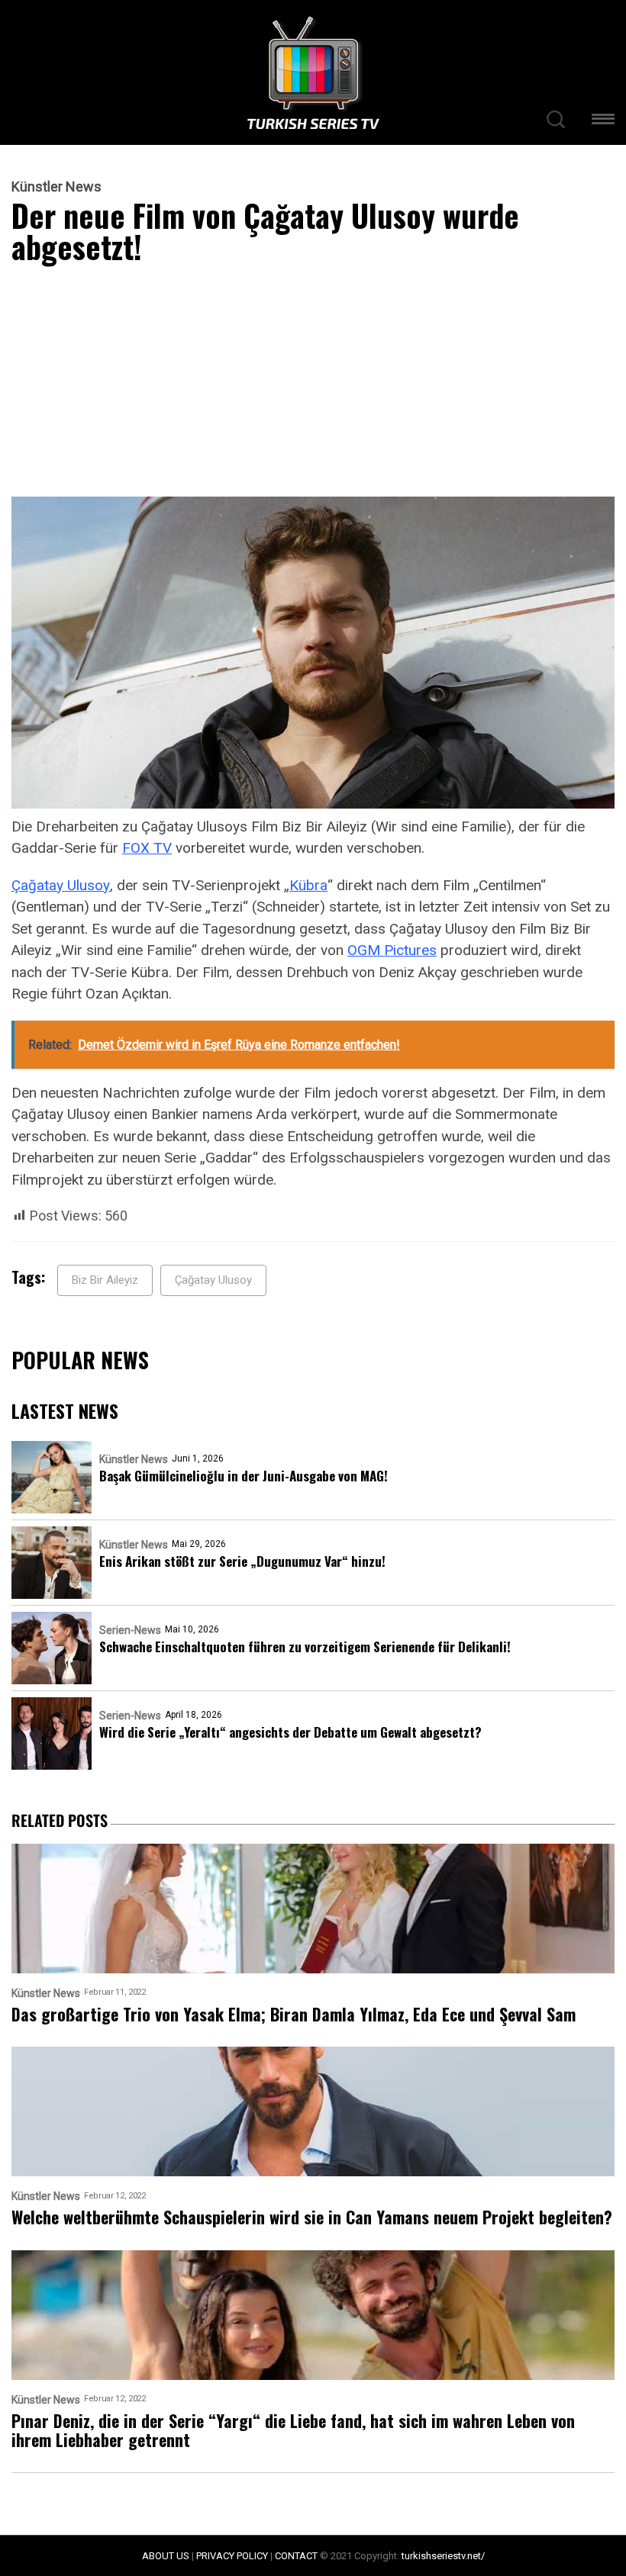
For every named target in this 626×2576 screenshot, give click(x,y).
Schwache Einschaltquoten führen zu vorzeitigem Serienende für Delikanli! (305, 1647)
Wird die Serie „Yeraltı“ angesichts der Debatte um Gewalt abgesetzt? (290, 1732)
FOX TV (147, 848)
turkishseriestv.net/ (443, 2556)
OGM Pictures (392, 950)
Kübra (308, 885)
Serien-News (130, 1630)
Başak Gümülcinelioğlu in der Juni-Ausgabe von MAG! (244, 1476)
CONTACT (296, 2556)
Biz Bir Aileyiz (105, 1280)
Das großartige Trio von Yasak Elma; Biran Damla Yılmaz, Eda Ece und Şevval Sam (294, 2014)
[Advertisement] (313, 384)
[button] (603, 122)
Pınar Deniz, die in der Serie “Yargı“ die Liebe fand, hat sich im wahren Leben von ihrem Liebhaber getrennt (293, 2431)
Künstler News (56, 187)
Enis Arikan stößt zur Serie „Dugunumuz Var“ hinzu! (242, 1561)
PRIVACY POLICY (232, 2556)
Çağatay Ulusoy (61, 885)
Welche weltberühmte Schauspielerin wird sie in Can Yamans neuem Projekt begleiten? (312, 2217)
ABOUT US (166, 2556)
